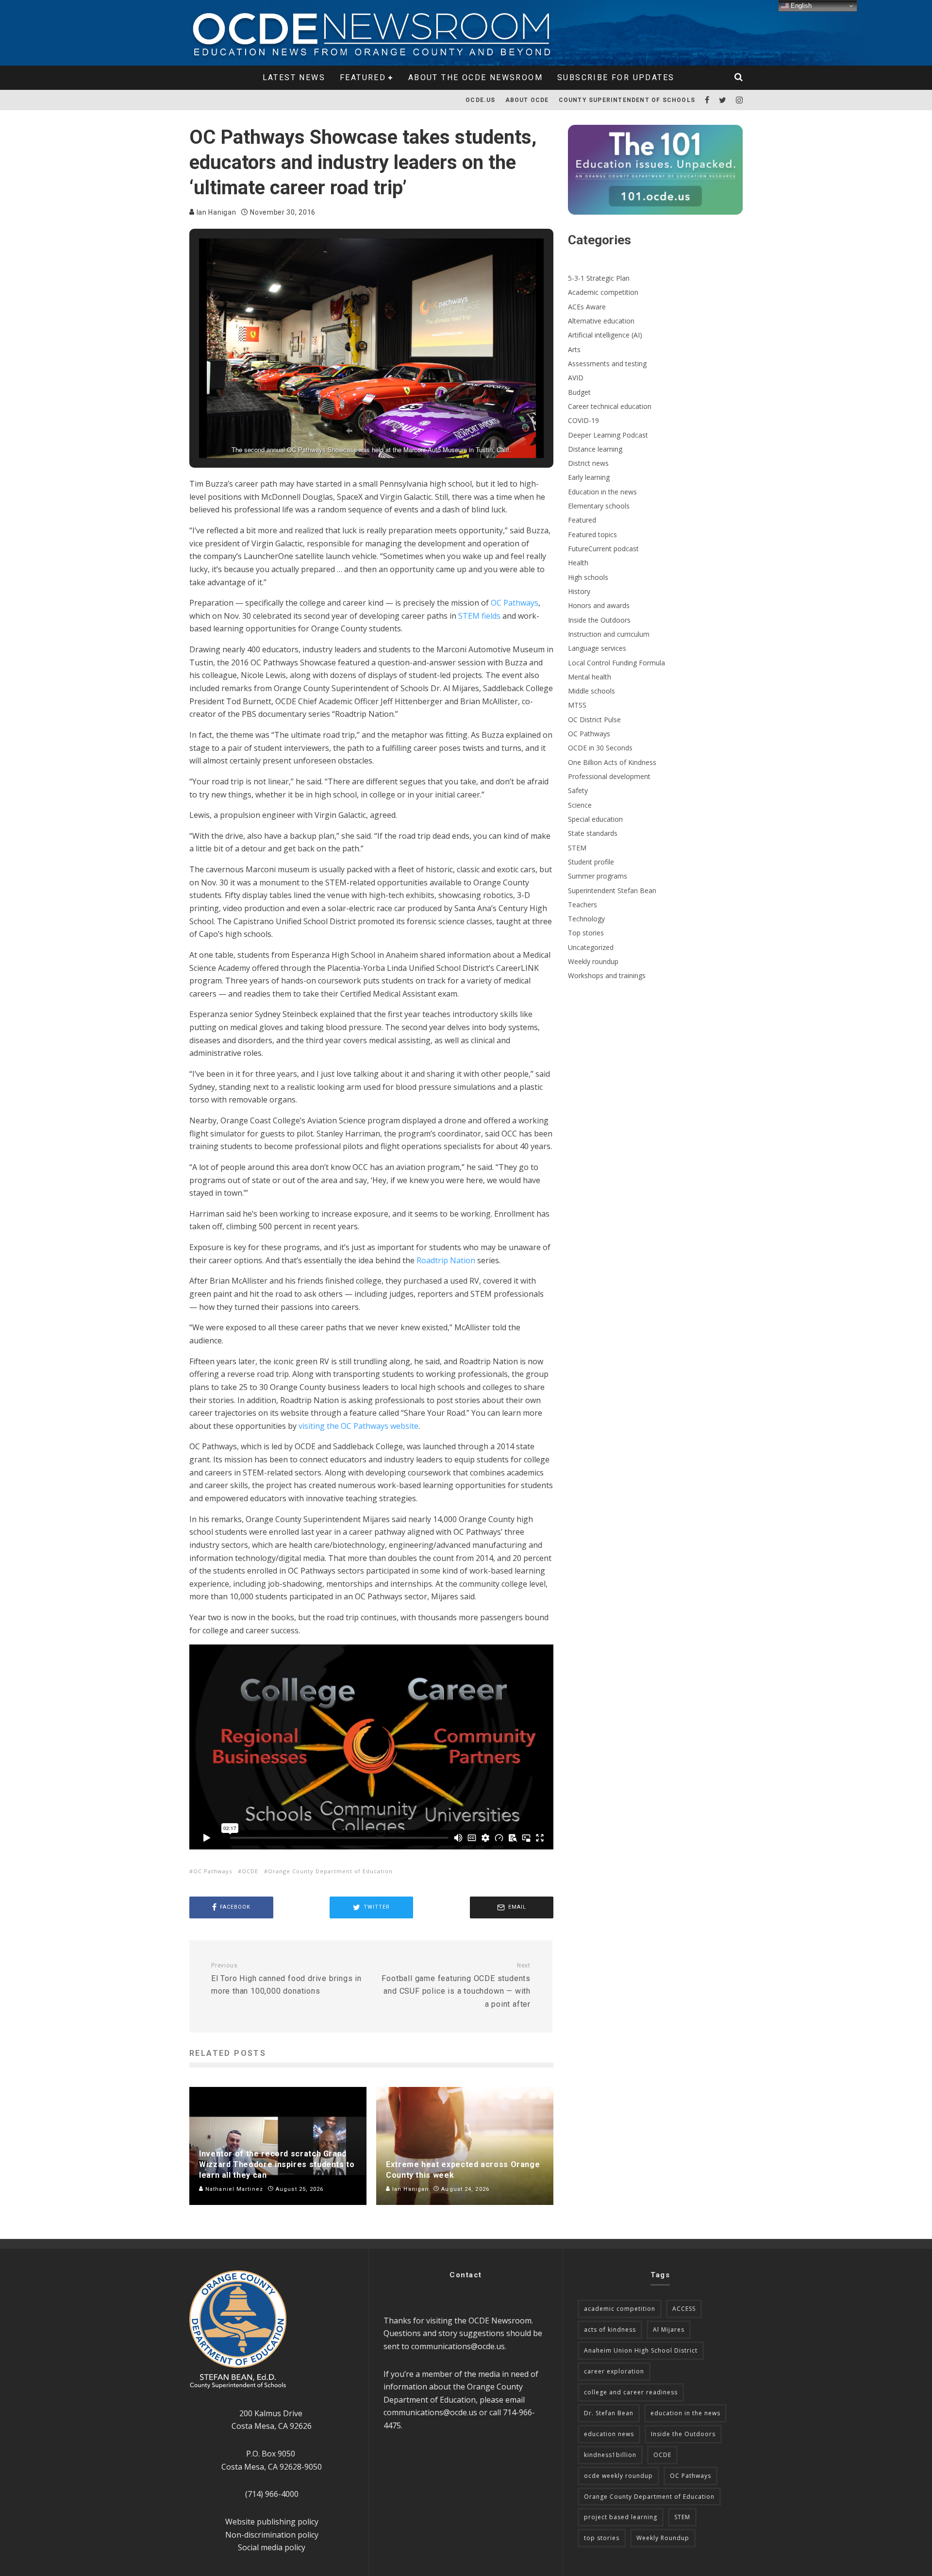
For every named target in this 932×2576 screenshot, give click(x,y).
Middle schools (591, 691)
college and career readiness (631, 2392)
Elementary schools (599, 506)
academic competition (620, 2309)
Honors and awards (599, 605)
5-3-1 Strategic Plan (599, 278)
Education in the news (602, 492)
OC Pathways (213, 1871)
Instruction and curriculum (609, 634)
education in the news (685, 2413)
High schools (588, 577)
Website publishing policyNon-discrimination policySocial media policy (272, 2534)
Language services (597, 648)
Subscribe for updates (616, 77)
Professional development (609, 776)
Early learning (589, 477)
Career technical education (610, 406)
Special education (595, 819)
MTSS (577, 705)
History (579, 591)
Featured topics (592, 534)
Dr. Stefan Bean (609, 2413)
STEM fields (479, 616)
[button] (349, 431)
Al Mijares (669, 2330)
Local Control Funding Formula (616, 663)
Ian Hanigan (215, 212)
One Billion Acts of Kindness (612, 762)
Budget (579, 392)
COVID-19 (583, 420)
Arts (574, 349)
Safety (578, 790)
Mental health (590, 677)
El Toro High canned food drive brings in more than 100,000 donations (286, 1979)
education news (609, 2434)
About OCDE (527, 100)
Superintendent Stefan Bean (612, 890)
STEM (577, 848)
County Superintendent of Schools (627, 100)
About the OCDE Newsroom (475, 77)
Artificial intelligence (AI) (605, 335)
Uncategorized (591, 947)
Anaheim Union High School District (641, 2350)
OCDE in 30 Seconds (600, 748)
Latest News (294, 77)
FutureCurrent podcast (603, 549)
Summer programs (598, 876)
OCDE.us (480, 100)
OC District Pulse (594, 720)
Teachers (582, 905)
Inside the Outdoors (599, 620)
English (800, 6)
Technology (586, 919)
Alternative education (601, 321)
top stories (602, 2538)
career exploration (614, 2371)
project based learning (621, 2517)
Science (580, 805)
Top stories (586, 933)
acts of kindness (610, 2330)
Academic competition (603, 292)
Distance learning (595, 449)
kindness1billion (610, 2455)
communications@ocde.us (458, 2346)
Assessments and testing (607, 364)
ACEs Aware (587, 307)
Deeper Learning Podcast (608, 435)
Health (578, 563)
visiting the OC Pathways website (358, 1426)
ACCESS (684, 2309)
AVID (576, 378)
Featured (363, 77)
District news (588, 463)
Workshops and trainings (607, 975)
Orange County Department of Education (330, 1871)
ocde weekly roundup (618, 2476)
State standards (593, 833)
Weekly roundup (593, 961)
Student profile (591, 862)
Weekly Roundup (663, 2538)
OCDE (250, 1871)
